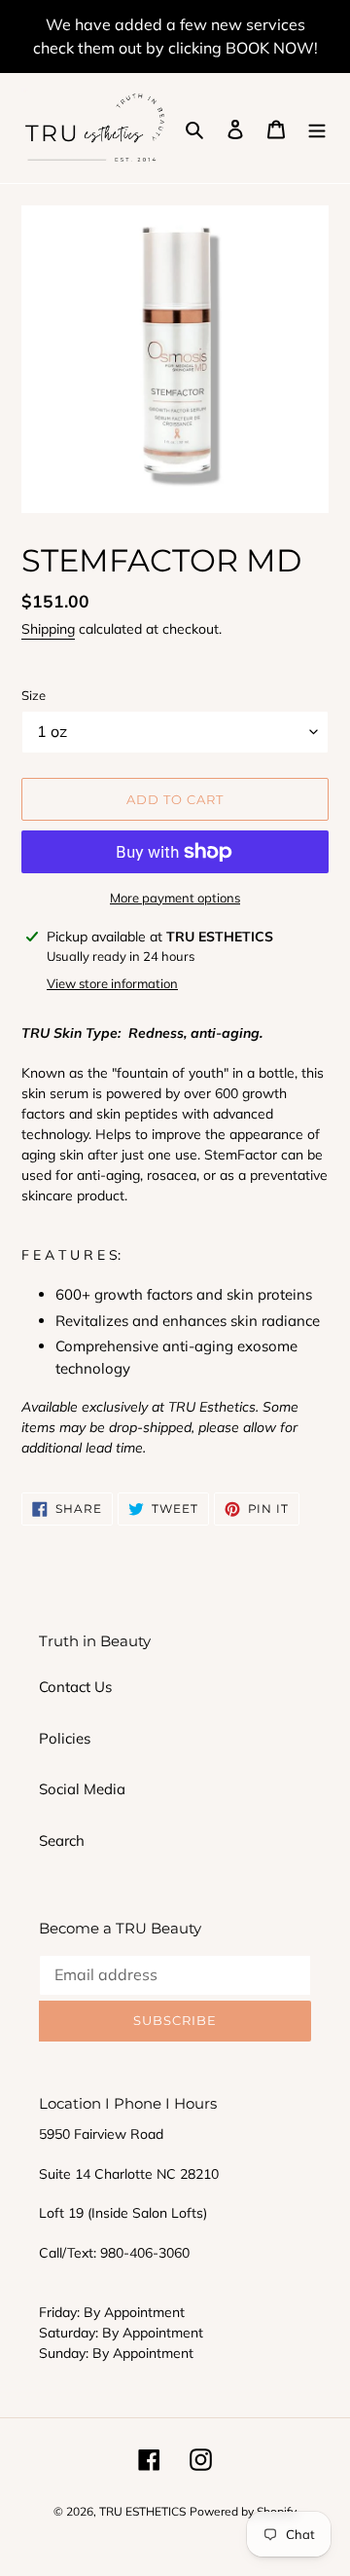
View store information (112, 983)
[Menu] (317, 128)
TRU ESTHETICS (142, 2511)
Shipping (48, 629)
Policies (65, 1738)
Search (62, 1840)
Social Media (82, 1789)
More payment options (175, 898)
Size (34, 695)
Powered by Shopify (243, 2511)
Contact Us (75, 1687)
